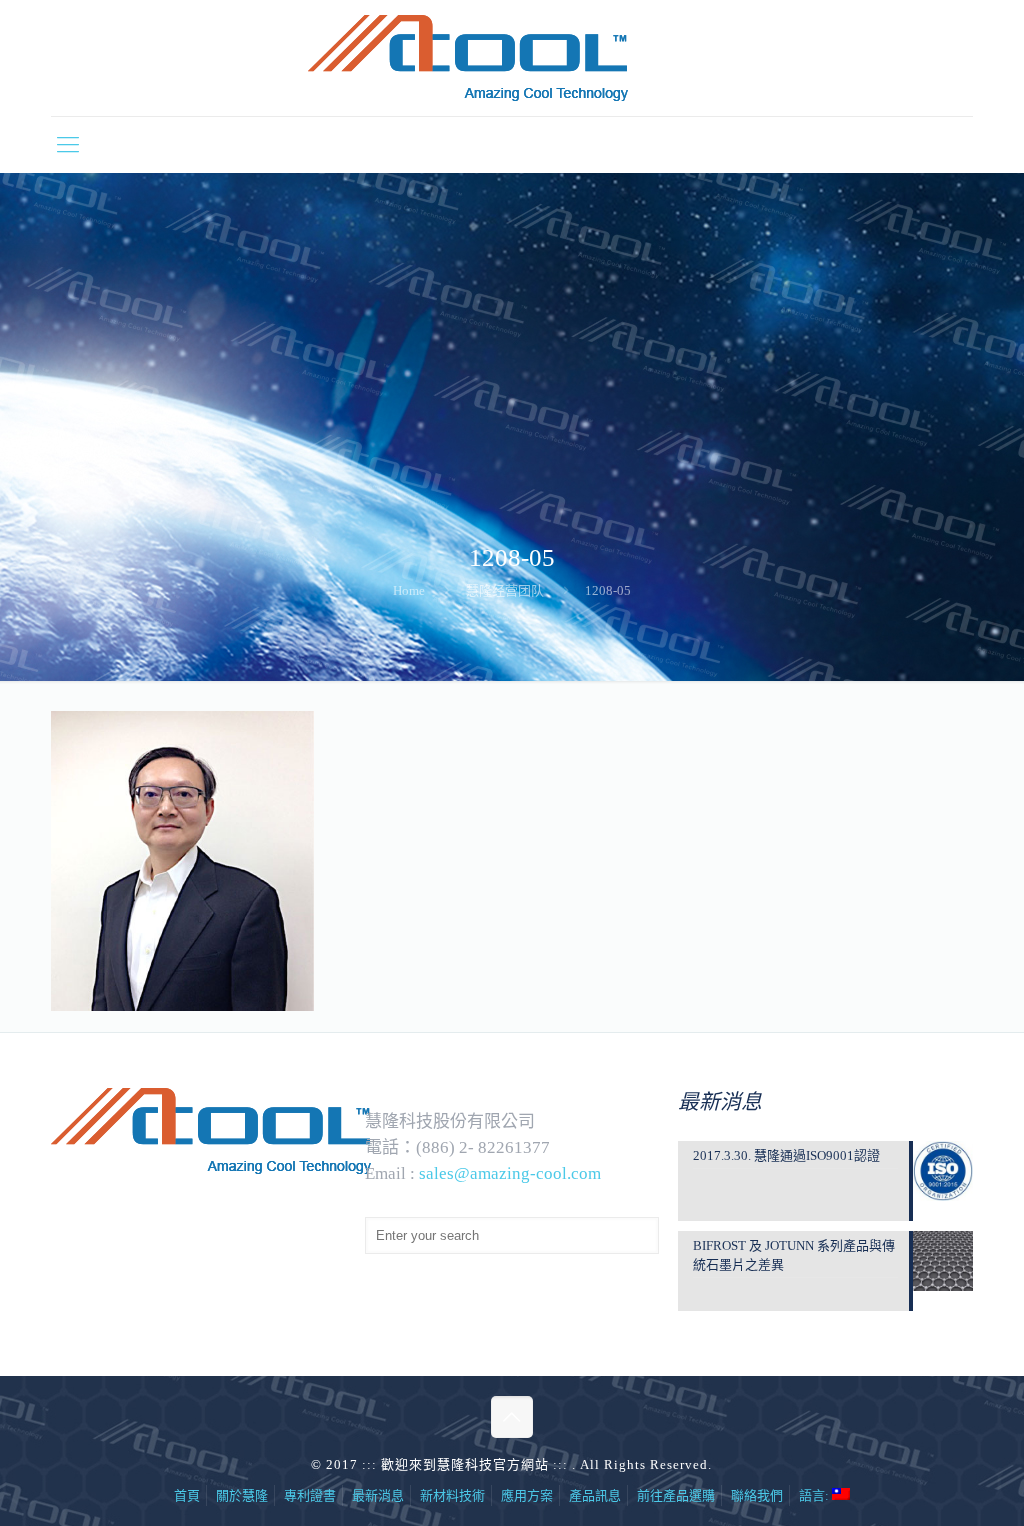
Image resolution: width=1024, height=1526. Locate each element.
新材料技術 (452, 1495)
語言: (815, 1495)
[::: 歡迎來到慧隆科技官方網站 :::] (512, 58)
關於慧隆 (242, 1495)
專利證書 (310, 1495)
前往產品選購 (676, 1495)
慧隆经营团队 (505, 590)
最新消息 (378, 1495)
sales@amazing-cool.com (510, 1173)
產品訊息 (595, 1495)
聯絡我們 (757, 1495)
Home (409, 590)
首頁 (187, 1495)
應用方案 (527, 1495)
